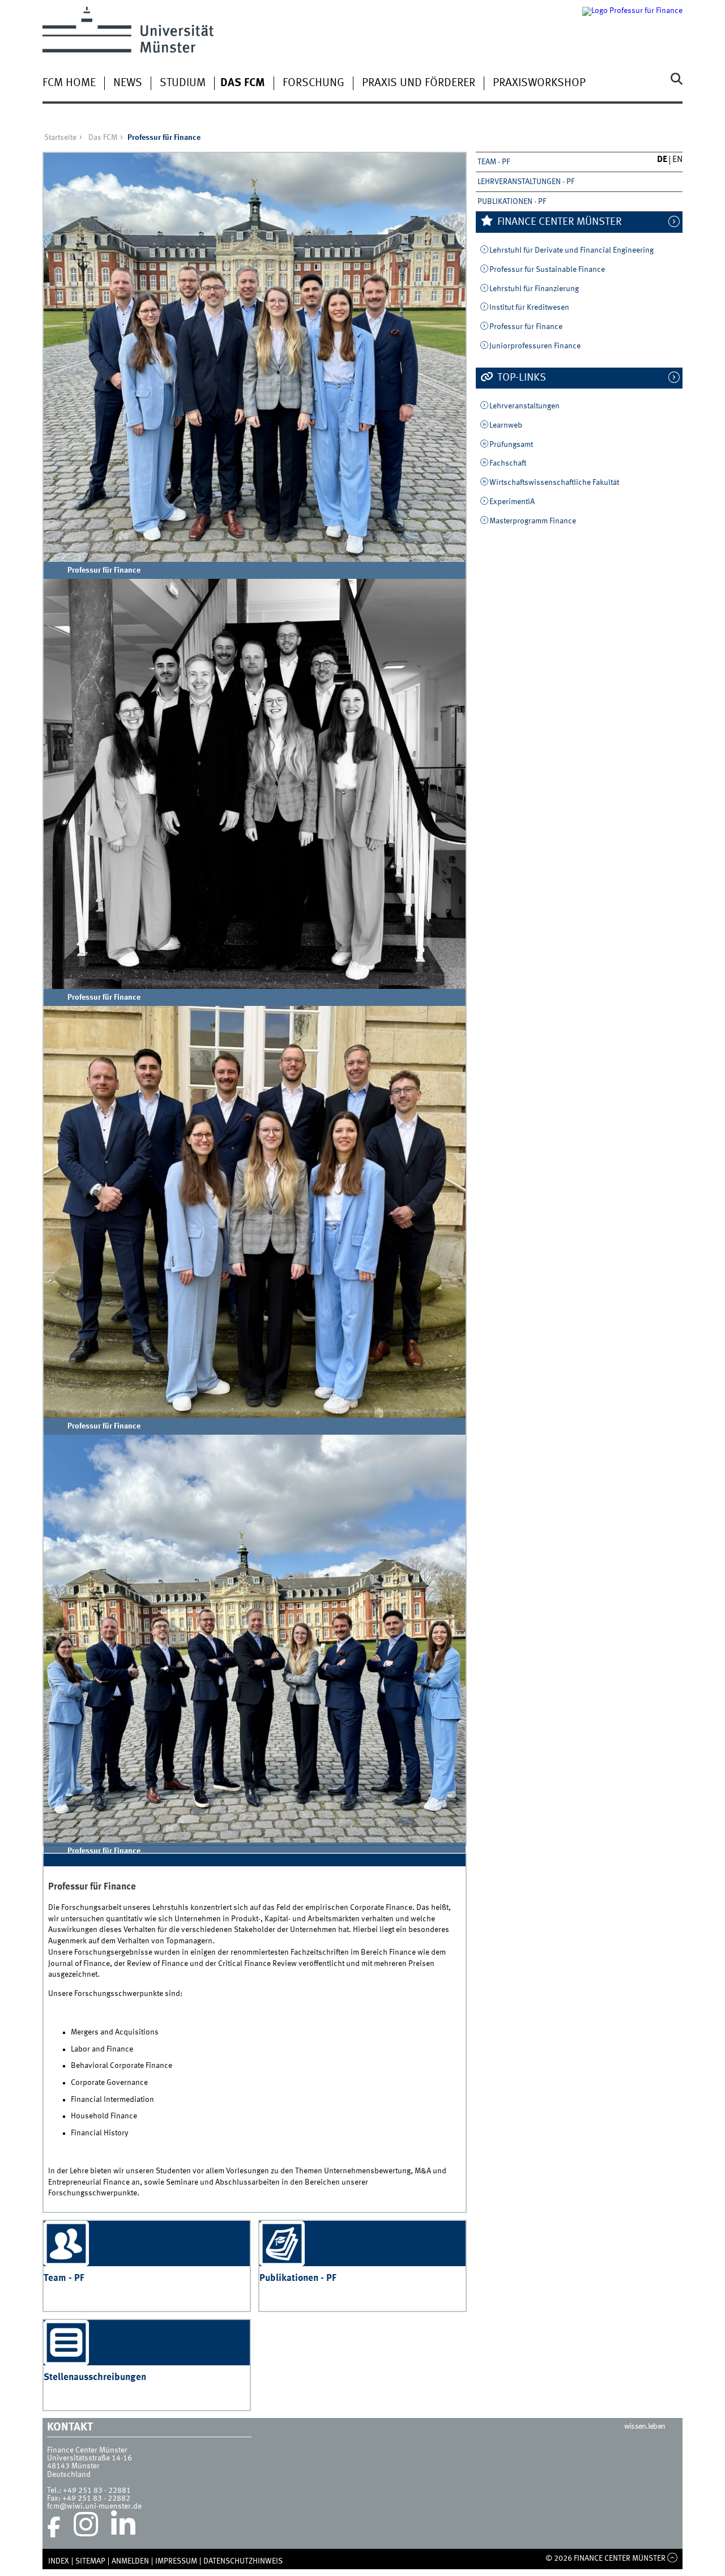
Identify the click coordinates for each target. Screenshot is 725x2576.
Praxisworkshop (539, 83)
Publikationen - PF (512, 202)
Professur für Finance (526, 327)
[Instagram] (86, 2527)
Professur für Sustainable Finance (547, 270)
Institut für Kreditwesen (529, 308)
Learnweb (506, 425)
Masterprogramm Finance (533, 521)
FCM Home (69, 83)
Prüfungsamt (511, 445)
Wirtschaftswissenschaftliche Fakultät (554, 483)
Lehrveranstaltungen (524, 406)
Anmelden (130, 2561)
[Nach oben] (673, 2558)
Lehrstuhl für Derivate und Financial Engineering (572, 250)
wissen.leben (645, 2426)
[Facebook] (54, 2527)
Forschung (314, 83)
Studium (183, 83)
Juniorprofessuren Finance (535, 346)
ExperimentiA (512, 502)
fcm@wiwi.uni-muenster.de (94, 2506)
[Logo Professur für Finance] (632, 30)
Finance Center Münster (558, 222)
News (128, 83)
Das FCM (243, 83)
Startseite (60, 138)
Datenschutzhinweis (243, 2561)
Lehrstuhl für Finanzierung (534, 289)
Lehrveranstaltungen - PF (526, 182)
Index (59, 2561)
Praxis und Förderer (419, 83)
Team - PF (494, 162)
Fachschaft (508, 463)
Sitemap (90, 2561)
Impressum (176, 2561)
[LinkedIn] (123, 2527)
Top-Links (521, 378)
